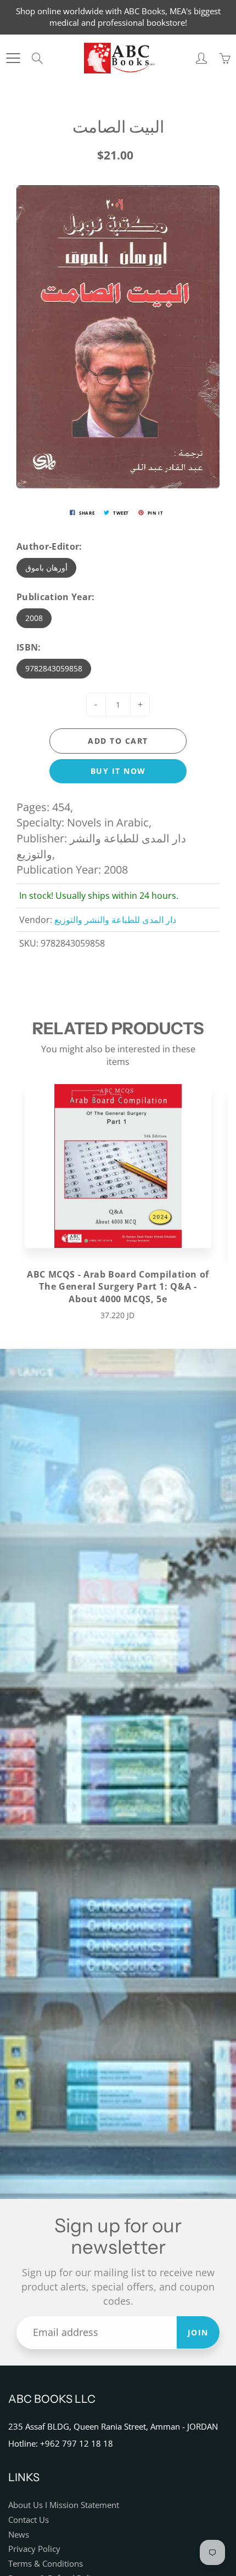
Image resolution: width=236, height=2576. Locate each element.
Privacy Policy (34, 2549)
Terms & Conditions (46, 2564)
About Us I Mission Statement (64, 2505)
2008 (34, 618)
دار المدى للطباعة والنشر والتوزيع (115, 920)
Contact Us (29, 2520)
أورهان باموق (46, 568)
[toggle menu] (13, 58)
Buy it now (118, 771)
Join (198, 2332)
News (19, 2535)
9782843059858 (54, 668)
